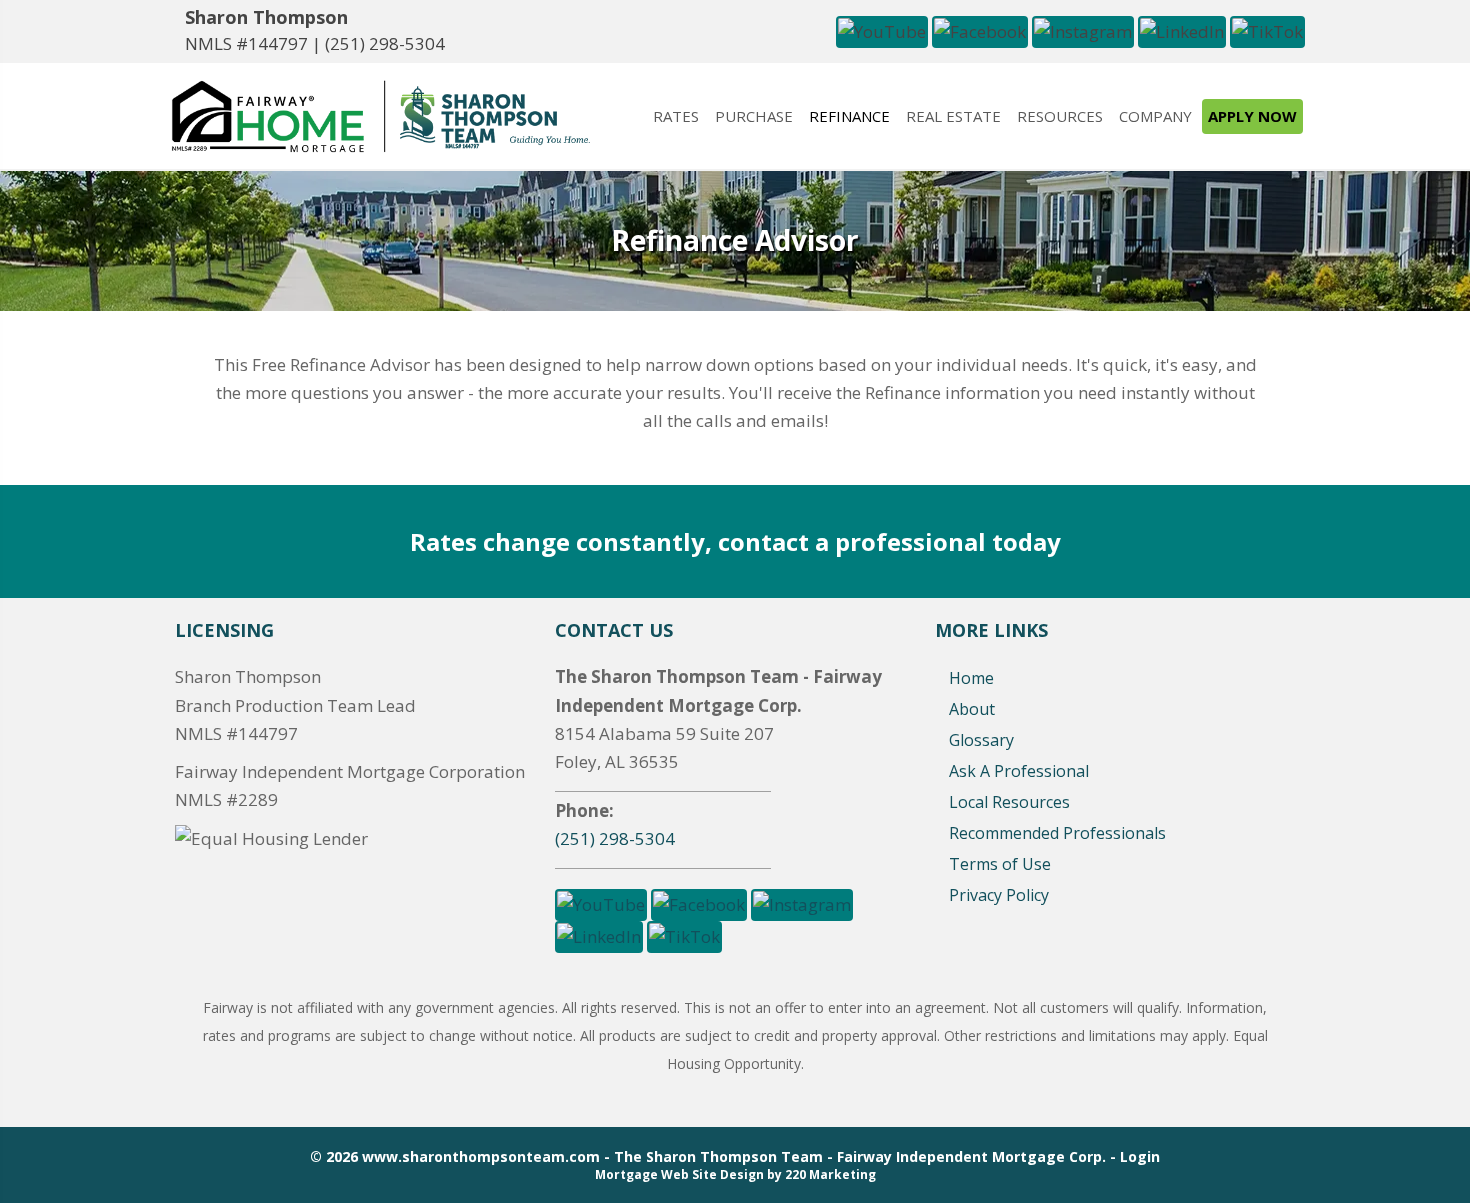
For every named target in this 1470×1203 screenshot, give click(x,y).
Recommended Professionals (1057, 833)
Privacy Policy (999, 895)
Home (971, 678)
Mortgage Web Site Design (679, 1174)
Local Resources (1009, 802)
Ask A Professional (1019, 771)
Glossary (981, 740)
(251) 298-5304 (385, 43)
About (972, 709)
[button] (882, 29)
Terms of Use (1000, 864)
